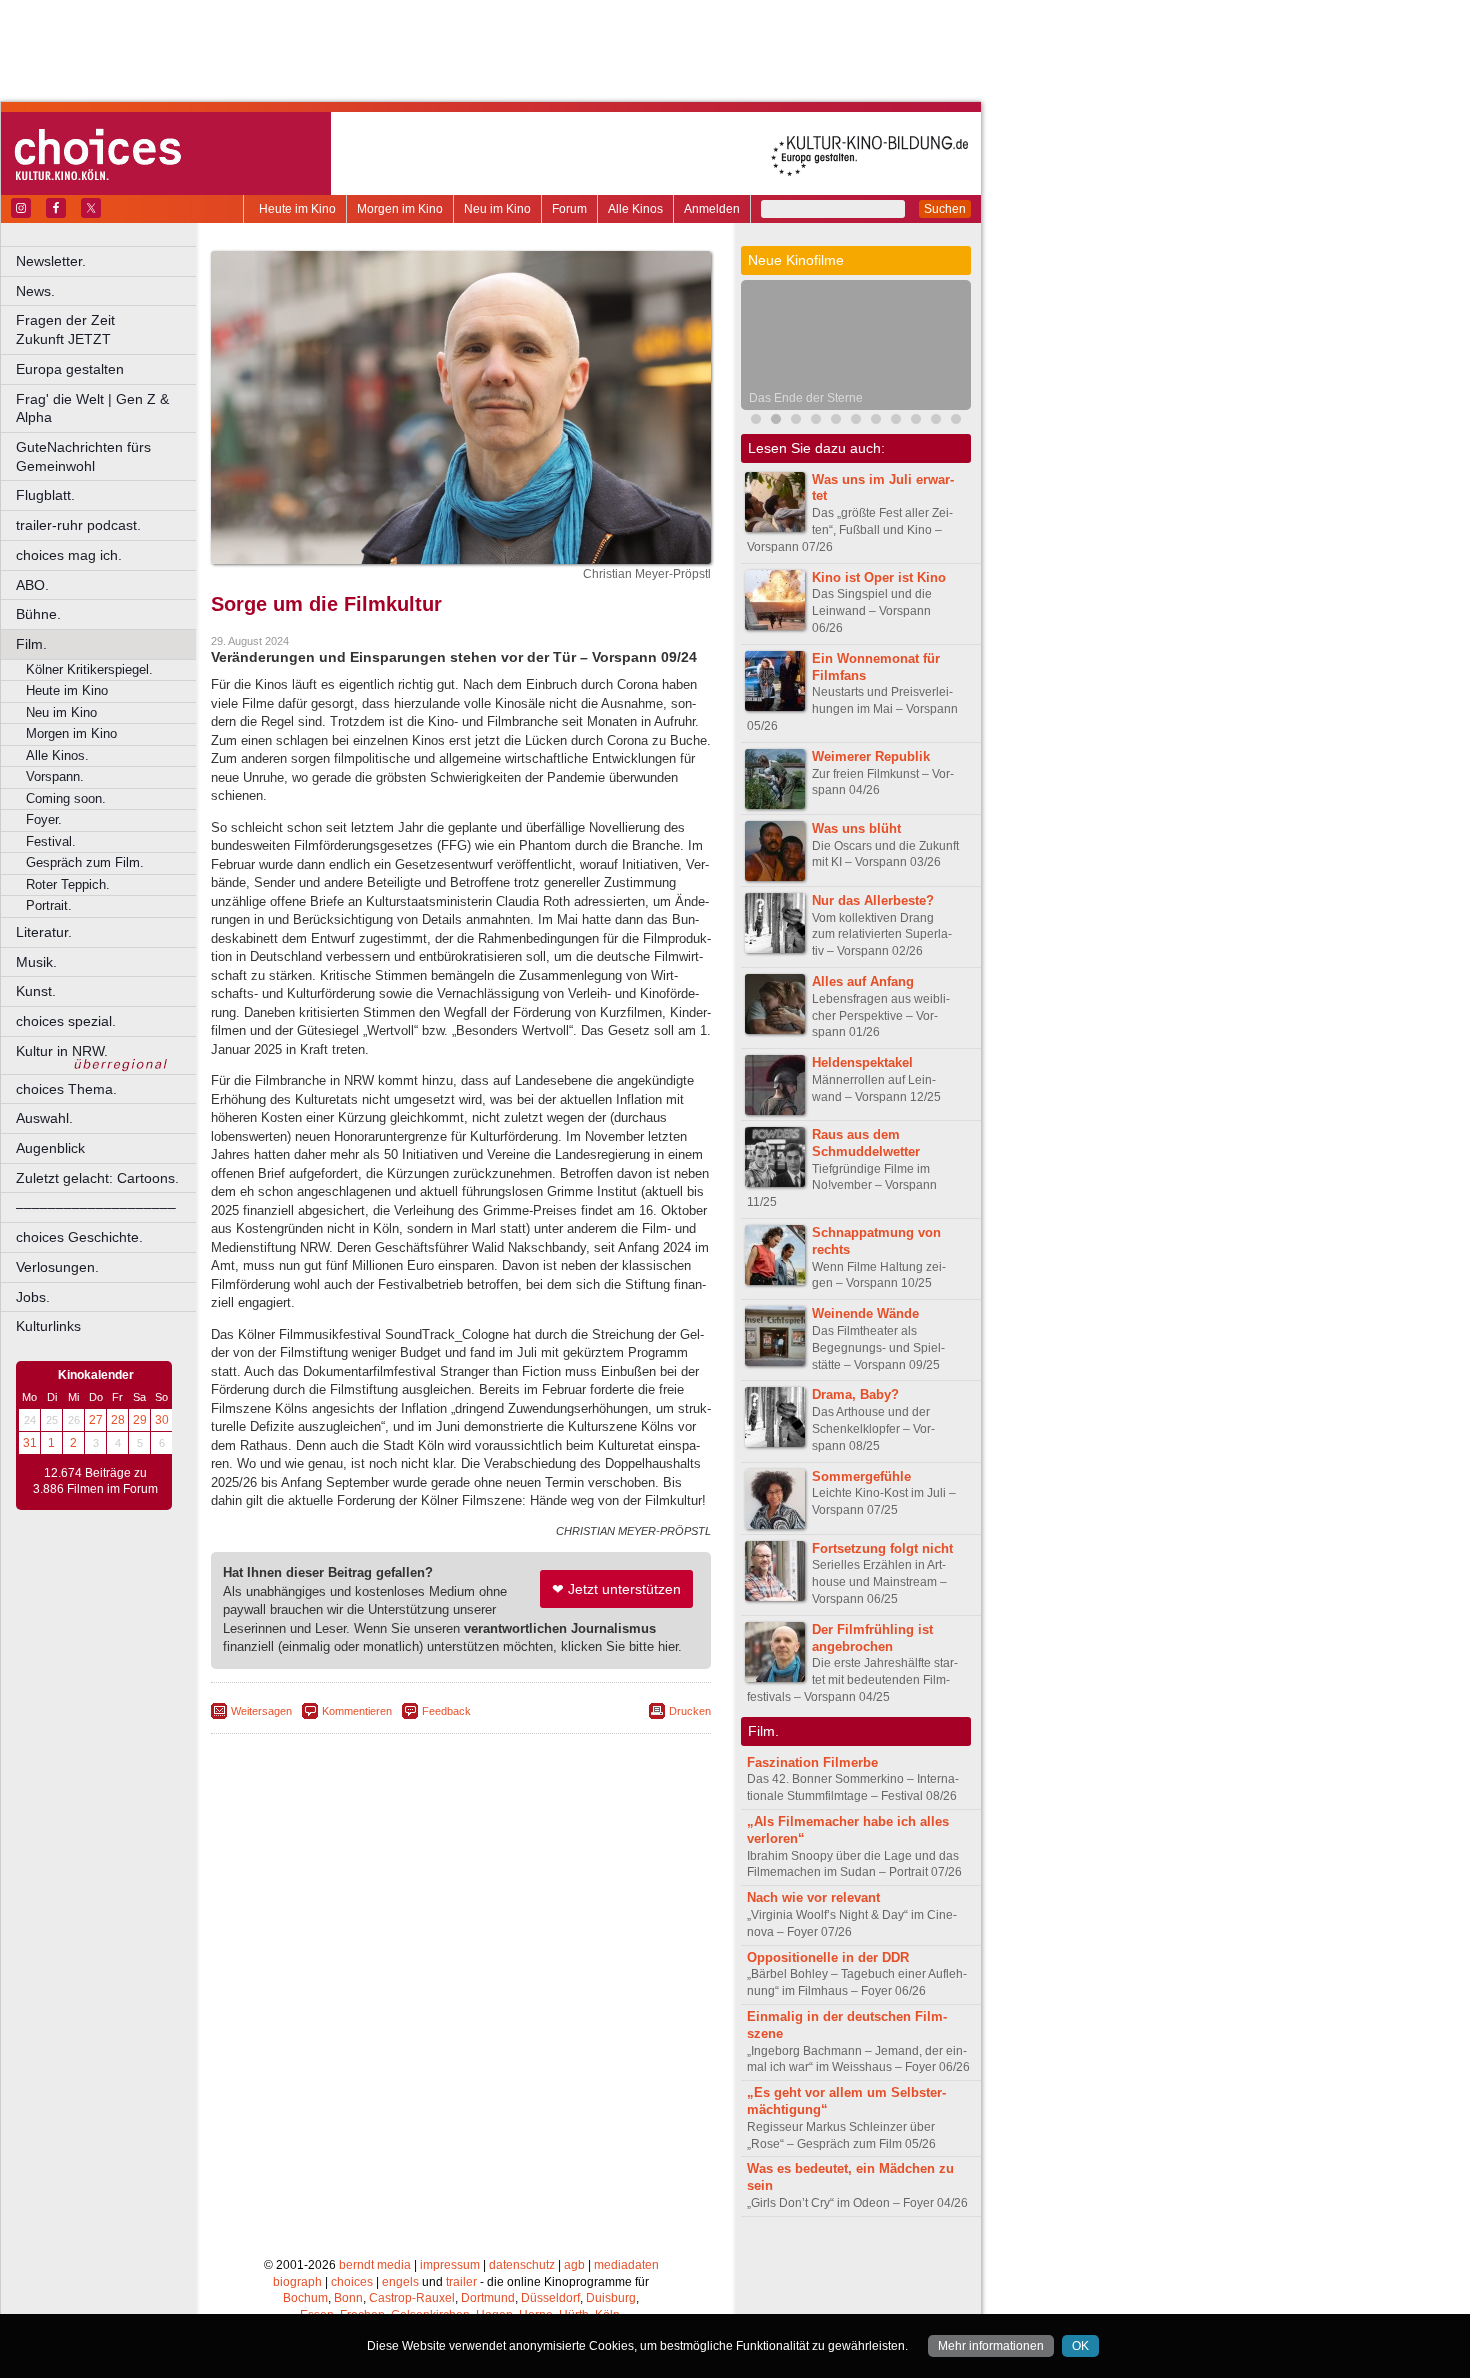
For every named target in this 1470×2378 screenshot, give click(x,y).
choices (352, 2282)
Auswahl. (44, 1118)
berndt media (375, 2265)
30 (162, 1420)
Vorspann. (55, 776)
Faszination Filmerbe (812, 1762)
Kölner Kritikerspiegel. (89, 669)
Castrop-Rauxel (412, 2298)
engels (400, 2282)
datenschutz (522, 2265)
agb (574, 2265)
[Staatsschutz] (876, 421)
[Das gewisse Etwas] (896, 421)
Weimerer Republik (871, 756)
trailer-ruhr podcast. (78, 525)
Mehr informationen (991, 2346)
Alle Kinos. (57, 755)
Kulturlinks (48, 1326)
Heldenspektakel (862, 1062)
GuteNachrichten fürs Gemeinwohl (83, 456)
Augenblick (50, 1148)
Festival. (51, 841)
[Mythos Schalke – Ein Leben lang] (956, 421)
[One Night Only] (756, 421)
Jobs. (33, 1297)
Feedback (446, 1711)
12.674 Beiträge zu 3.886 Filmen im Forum (95, 1481)
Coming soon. (66, 798)
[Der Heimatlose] (936, 421)
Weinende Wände (865, 1313)
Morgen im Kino (400, 209)
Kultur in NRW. (62, 1051)
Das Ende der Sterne (806, 398)
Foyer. (44, 819)
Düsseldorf (550, 2298)
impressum (450, 2265)
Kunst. (36, 991)
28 (118, 1420)
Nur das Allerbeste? (873, 900)
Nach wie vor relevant (813, 1897)
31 (30, 1443)
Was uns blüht (856, 828)
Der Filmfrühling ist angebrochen (872, 1638)
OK (1080, 2346)
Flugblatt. (45, 495)
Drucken (690, 1711)
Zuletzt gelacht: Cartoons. (97, 1178)
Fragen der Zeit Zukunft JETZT (107, 329)
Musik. (36, 962)
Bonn (348, 2298)
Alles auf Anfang (863, 981)
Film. (31, 644)
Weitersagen (261, 1711)
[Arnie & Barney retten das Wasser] (916, 421)
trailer (461, 2282)
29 (140, 1420)
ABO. (32, 585)
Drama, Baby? (855, 1394)
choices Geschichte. (79, 1237)
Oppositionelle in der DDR (828, 1957)
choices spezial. (66, 1021)
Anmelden (712, 209)
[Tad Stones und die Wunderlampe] (836, 421)
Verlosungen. (57, 1267)
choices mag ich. (69, 555)
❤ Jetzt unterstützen (616, 1589)
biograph (297, 2282)
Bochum (305, 2298)
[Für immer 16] (856, 421)
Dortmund (488, 2298)
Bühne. (38, 614)
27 (96, 1420)
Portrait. (49, 905)
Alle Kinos (635, 209)
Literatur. (44, 932)
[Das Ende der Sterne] (776, 421)
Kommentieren (357, 1711)
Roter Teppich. (68, 884)
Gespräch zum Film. (85, 862)
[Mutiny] (816, 421)
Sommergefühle (861, 1476)
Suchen (945, 209)
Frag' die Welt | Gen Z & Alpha (92, 408)
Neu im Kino (497, 209)
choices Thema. (66, 1089)
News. (35, 291)
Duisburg (611, 2298)
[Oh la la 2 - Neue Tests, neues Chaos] (796, 421)
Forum (569, 209)
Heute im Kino (297, 209)
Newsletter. (51, 261)
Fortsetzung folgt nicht (882, 1548)
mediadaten (626, 2265)
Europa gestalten (70, 369)
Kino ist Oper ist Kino (879, 577)
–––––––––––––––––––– (96, 1207)
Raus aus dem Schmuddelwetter (866, 1143)
